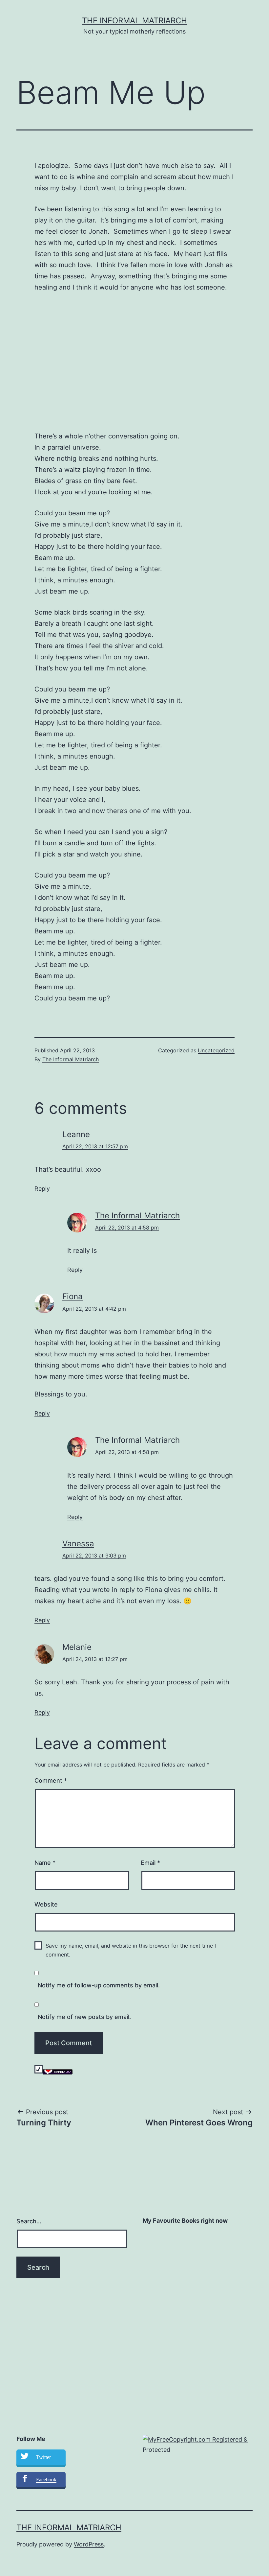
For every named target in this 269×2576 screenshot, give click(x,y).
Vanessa (78, 1544)
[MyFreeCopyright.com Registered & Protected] (198, 2444)
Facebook (46, 2480)
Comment (51, 1780)
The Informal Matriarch (134, 21)
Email (150, 1863)
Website (46, 1904)
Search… (29, 2221)
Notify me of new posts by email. (84, 2017)
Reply (42, 1189)
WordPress (89, 2544)
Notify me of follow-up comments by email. (99, 1985)
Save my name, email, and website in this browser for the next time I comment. (131, 1950)
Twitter (43, 2457)
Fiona (72, 1296)
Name (45, 1863)
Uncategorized (216, 1050)
